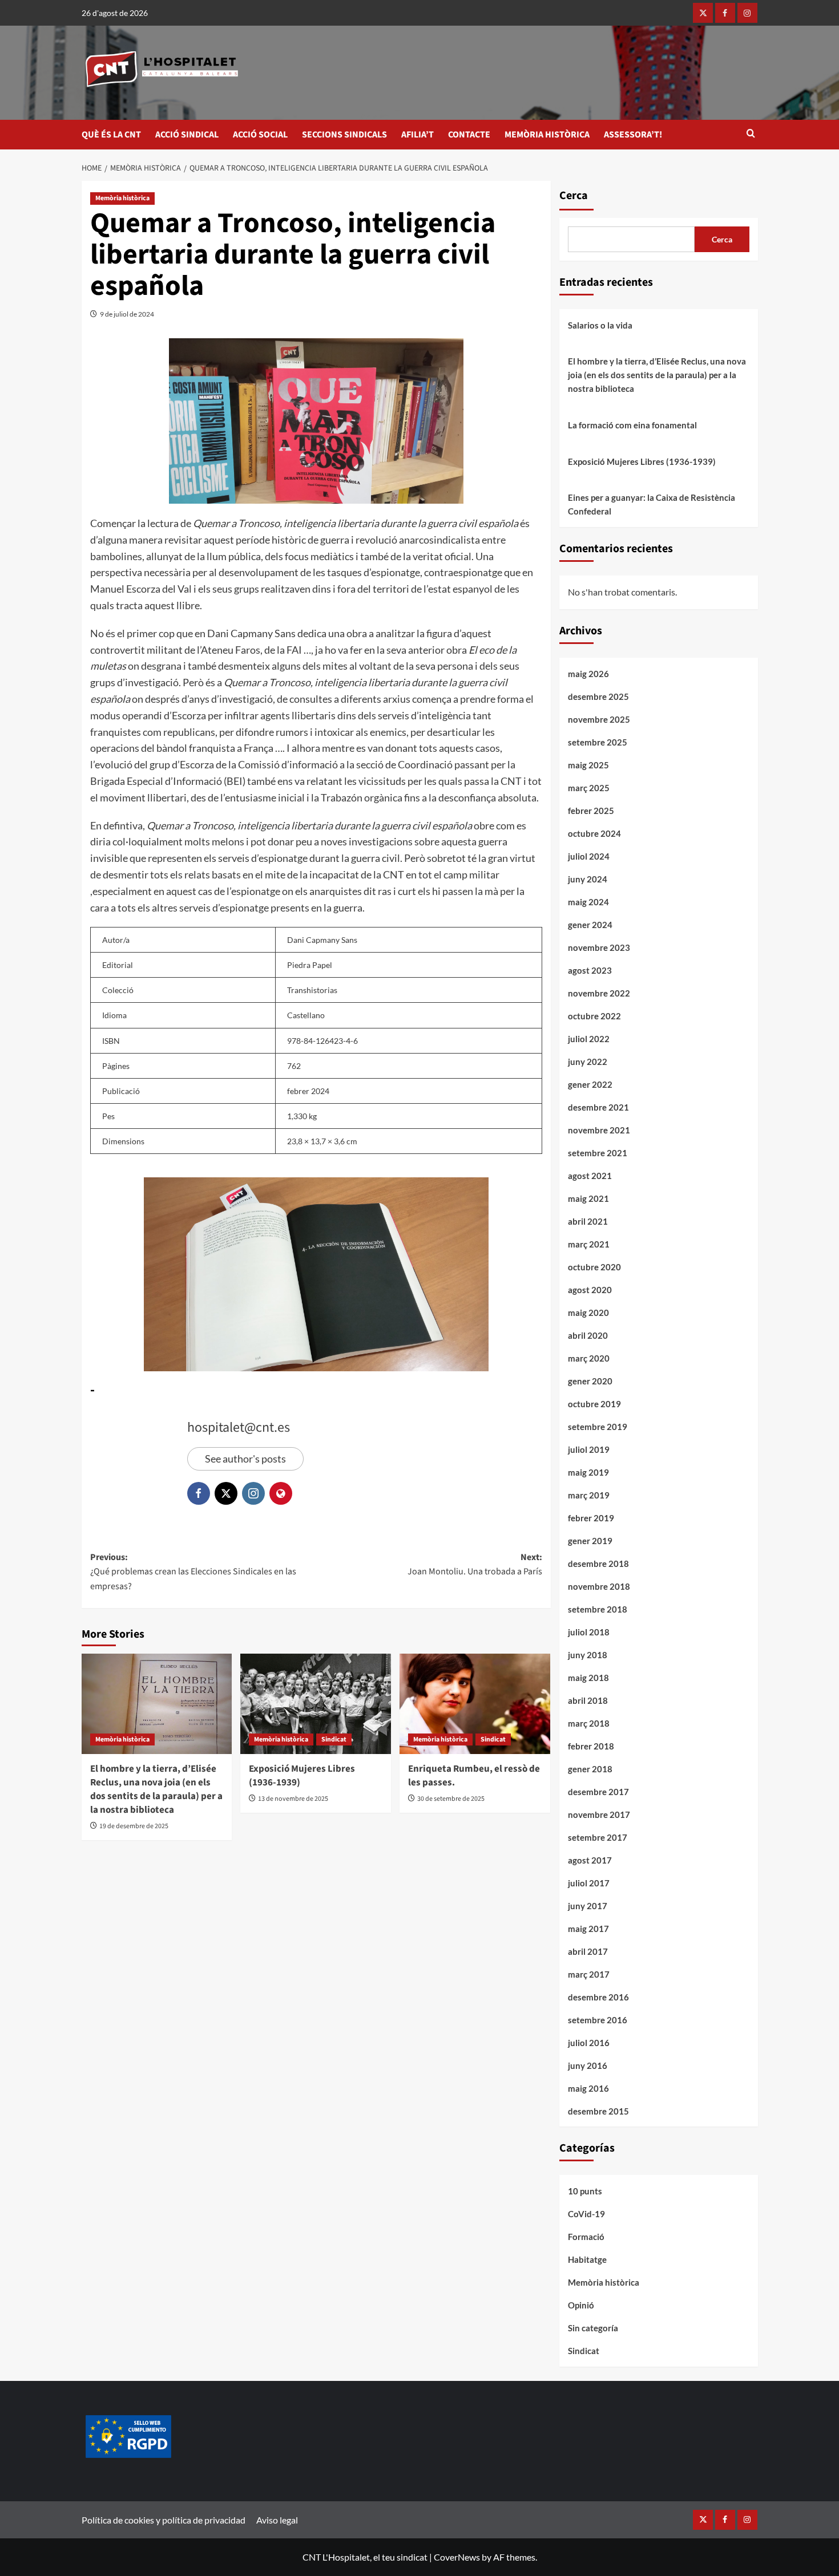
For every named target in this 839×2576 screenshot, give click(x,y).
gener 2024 (590, 925)
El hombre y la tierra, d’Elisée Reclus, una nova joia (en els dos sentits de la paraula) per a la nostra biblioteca (156, 1789)
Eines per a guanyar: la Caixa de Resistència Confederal (652, 504)
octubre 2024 (594, 833)
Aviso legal (277, 2520)
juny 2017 (588, 1906)
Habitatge (587, 2259)
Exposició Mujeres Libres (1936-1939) (302, 1776)
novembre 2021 (599, 1130)
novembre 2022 (599, 993)
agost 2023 (590, 970)
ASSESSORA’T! (633, 135)
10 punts (585, 2191)
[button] (751, 134)
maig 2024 (588, 902)
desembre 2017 (598, 1792)
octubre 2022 (594, 1016)
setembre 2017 (598, 1837)
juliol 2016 (589, 2043)
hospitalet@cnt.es (239, 1427)
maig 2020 (588, 1313)
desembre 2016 (598, 1997)
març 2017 (589, 1974)
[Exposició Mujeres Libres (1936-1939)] (316, 1704)
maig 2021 (588, 1198)
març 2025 (589, 788)
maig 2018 (588, 1678)
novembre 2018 (599, 1586)
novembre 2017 (599, 1814)
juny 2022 (588, 1062)
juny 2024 (588, 879)
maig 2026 (588, 674)
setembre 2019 (598, 1427)
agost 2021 (590, 1176)
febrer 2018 (591, 1746)
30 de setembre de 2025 (451, 1799)
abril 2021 (588, 1221)
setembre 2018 (598, 1609)
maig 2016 (588, 2088)
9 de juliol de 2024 (127, 314)
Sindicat (334, 1739)
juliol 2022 (589, 1039)
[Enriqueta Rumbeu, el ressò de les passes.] (475, 1704)
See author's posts (245, 1459)
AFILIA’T (418, 135)
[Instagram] (747, 13)
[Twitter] (703, 13)
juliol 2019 (589, 1449)
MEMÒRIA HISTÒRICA (547, 135)
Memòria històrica (122, 198)
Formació (586, 2237)
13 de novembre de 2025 (293, 1799)
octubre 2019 (594, 1404)
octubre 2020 (594, 1267)
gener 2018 (590, 1769)
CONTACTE (469, 135)
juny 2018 (588, 1655)
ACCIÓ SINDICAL (187, 135)
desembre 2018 (598, 1564)
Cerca (574, 196)
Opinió (581, 2305)
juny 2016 (588, 2065)
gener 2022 (590, 1084)
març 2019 (589, 1495)
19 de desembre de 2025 (134, 1826)
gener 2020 (590, 1381)
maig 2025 (588, 765)
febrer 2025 (591, 811)
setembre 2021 (598, 1153)
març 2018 (589, 1723)
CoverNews (457, 2557)
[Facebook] (725, 13)
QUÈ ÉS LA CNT (111, 135)
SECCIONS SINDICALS (344, 135)
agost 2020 (590, 1290)
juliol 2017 (589, 1883)
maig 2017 (588, 1929)
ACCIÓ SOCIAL (260, 135)
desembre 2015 (598, 2111)
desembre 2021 (598, 1107)
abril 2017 (588, 1951)
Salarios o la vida (600, 325)
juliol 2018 (589, 1632)
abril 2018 (588, 1700)
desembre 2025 (598, 696)
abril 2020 (588, 1335)
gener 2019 (590, 1541)
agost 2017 (590, 1860)
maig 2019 (588, 1472)
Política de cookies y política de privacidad (164, 2520)
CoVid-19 (586, 2214)
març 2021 (589, 1244)
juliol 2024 (589, 856)
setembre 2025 (598, 742)
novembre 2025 (599, 719)
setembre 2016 (598, 2020)
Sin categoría (593, 2328)
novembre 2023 (599, 947)
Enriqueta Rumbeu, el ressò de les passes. (474, 1776)
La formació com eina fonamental (632, 425)
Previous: (193, 1572)
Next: (475, 1565)
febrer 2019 (591, 1518)
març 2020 (589, 1358)
